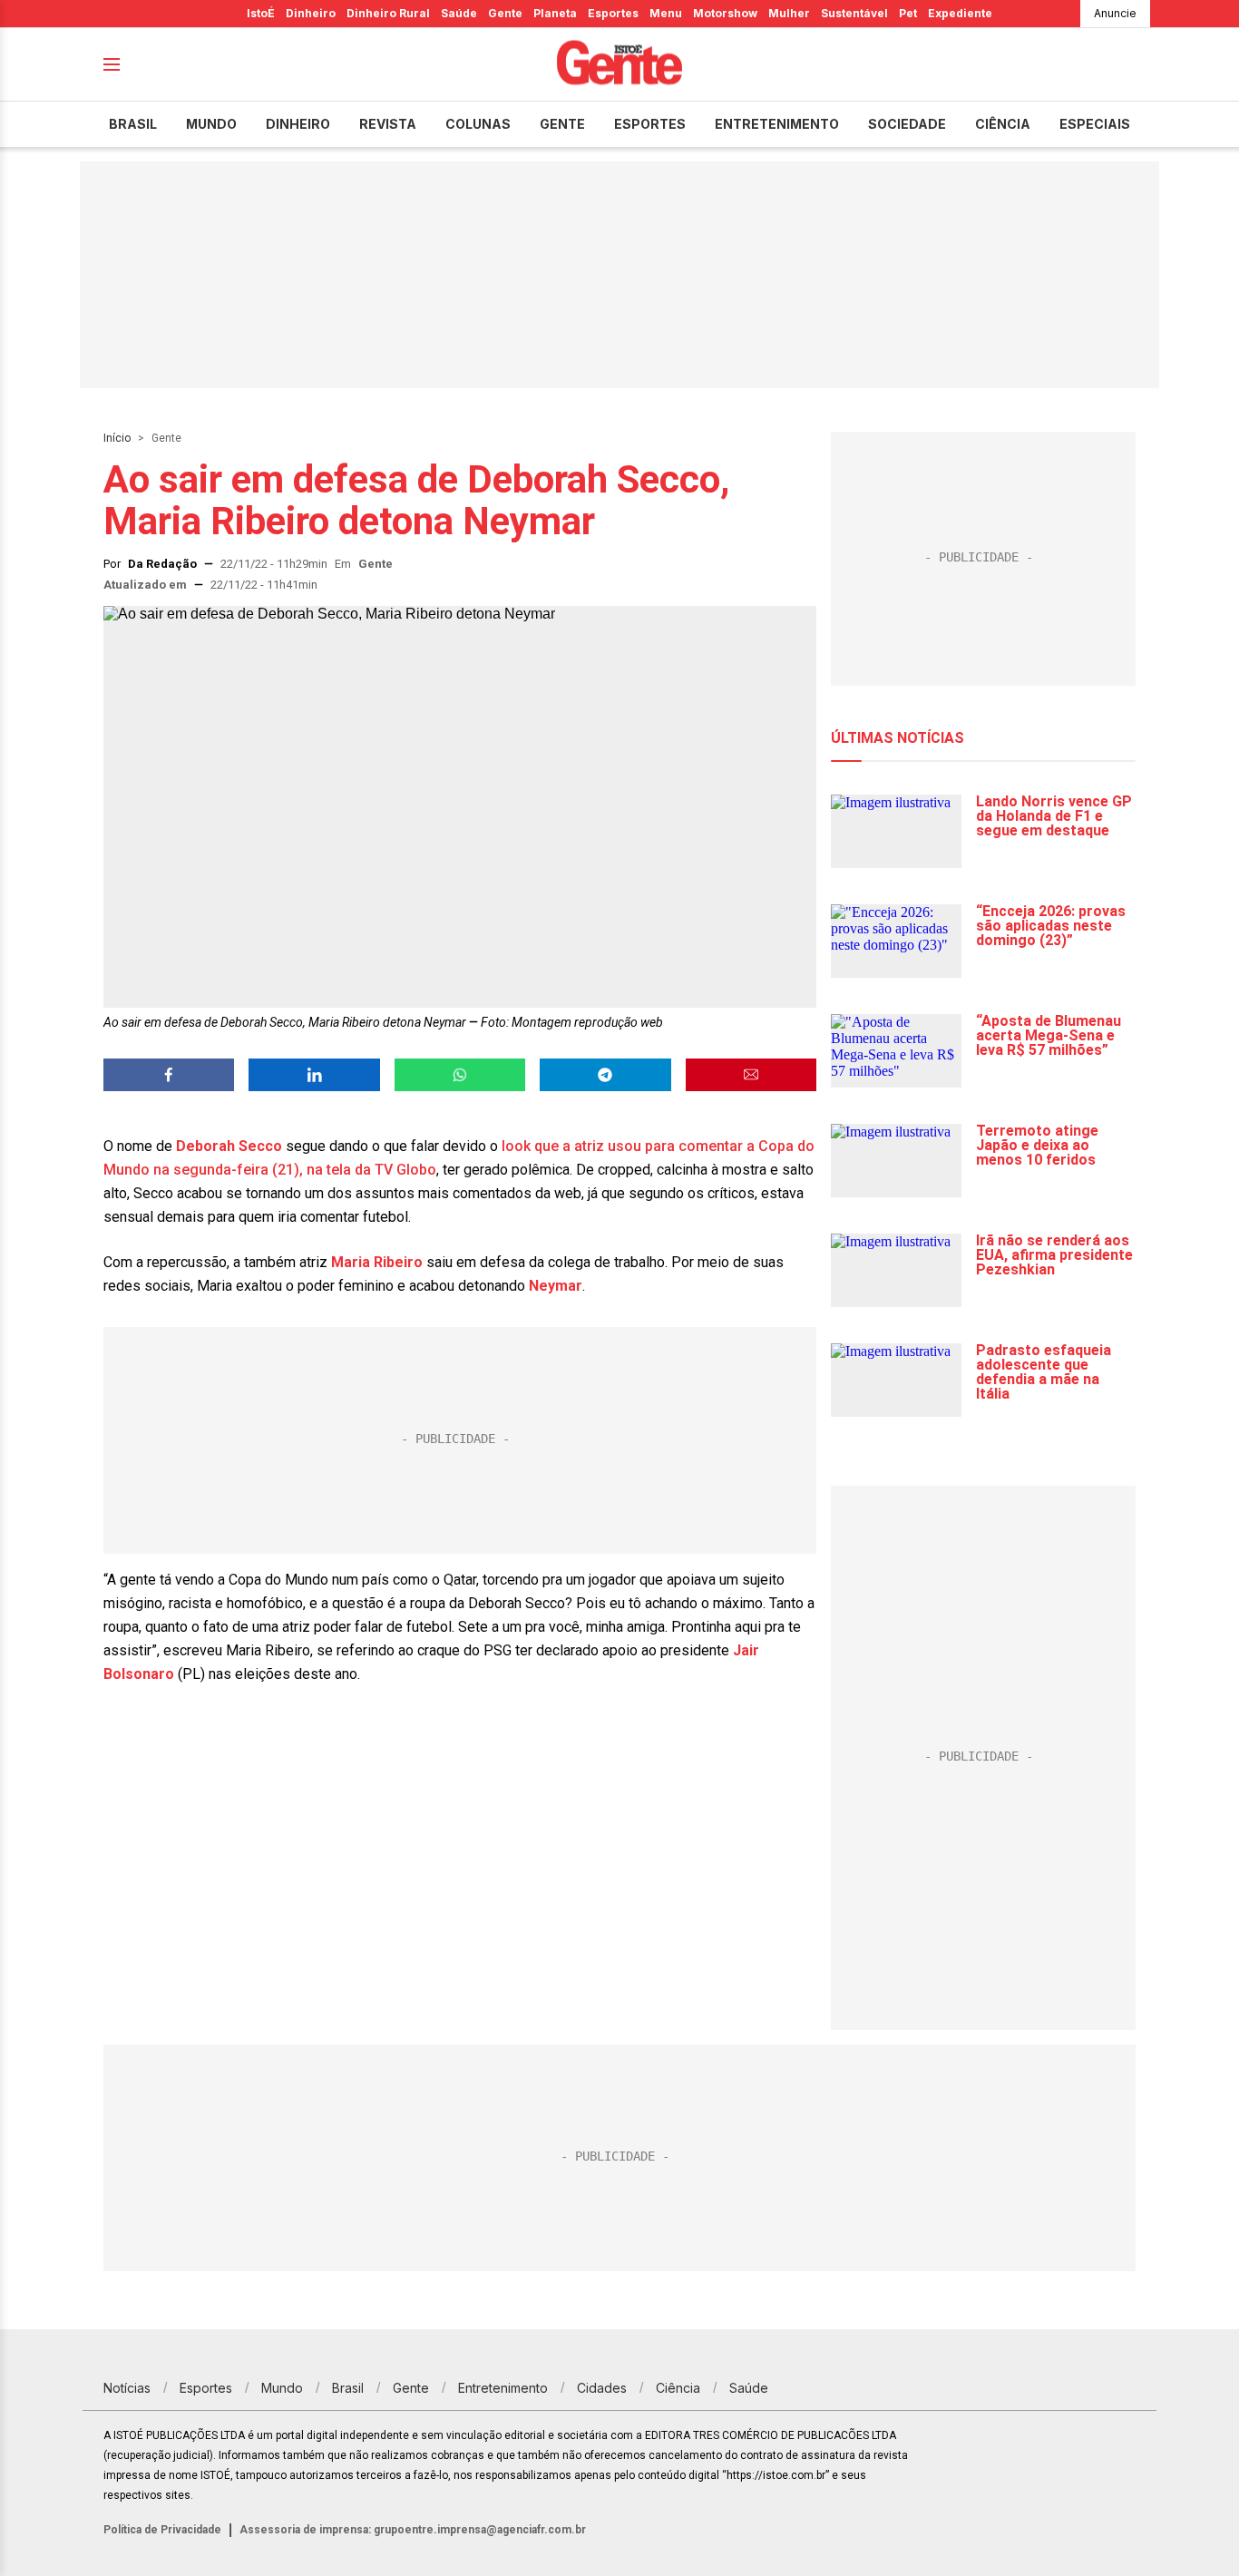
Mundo (211, 124)
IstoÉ (261, 13)
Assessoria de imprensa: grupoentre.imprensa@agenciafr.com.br (413, 2530)
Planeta (555, 13)
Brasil (133, 124)
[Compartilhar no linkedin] (314, 1075)
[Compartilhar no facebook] (169, 1075)
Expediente (960, 13)
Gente (505, 13)
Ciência (1003, 124)
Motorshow (725, 13)
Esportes (613, 13)
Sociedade (907, 124)
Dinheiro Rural (388, 13)
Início (117, 438)
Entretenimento (777, 124)
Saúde (459, 13)
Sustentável (854, 13)
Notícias (127, 2388)
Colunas (478, 124)
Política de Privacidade (162, 2530)
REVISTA (388, 124)
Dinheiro (311, 13)
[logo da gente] (619, 65)
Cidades (602, 2388)
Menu (666, 13)
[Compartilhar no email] (751, 1075)
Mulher (789, 13)
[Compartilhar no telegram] (605, 1075)
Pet (908, 13)
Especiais (1095, 124)
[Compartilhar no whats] (460, 1075)
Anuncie (1115, 13)
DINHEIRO (298, 124)
